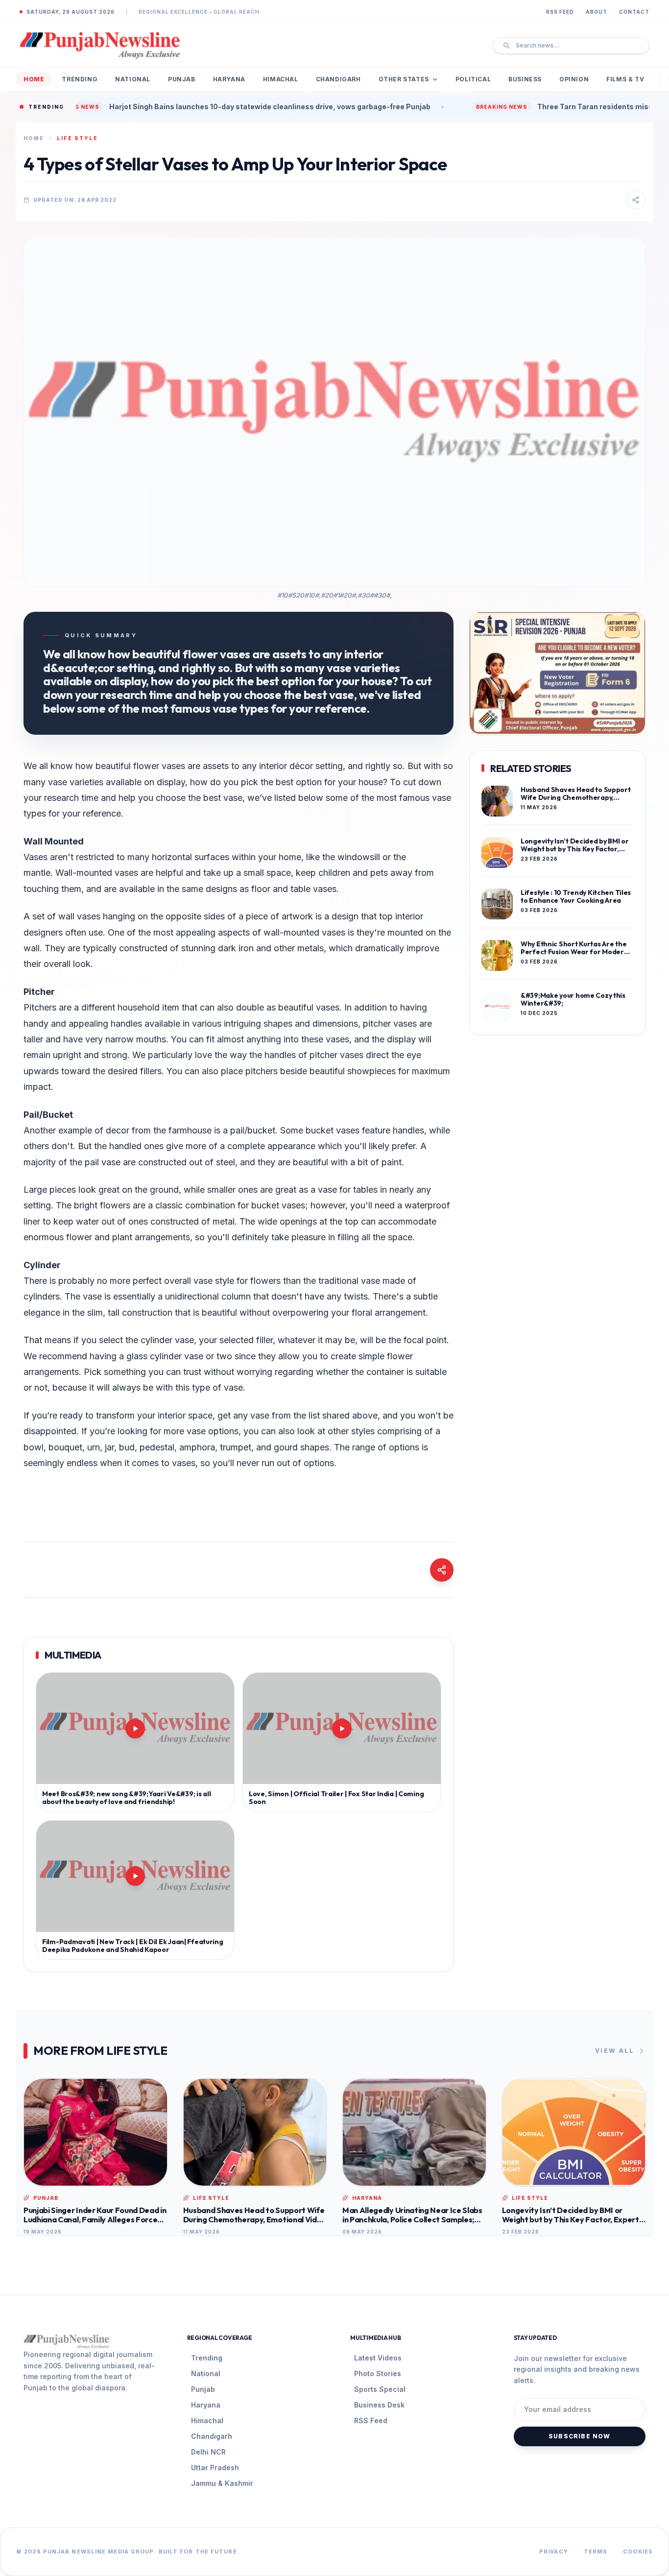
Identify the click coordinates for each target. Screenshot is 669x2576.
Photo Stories (378, 2373)
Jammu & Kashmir (222, 2483)
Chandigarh (338, 79)
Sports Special (380, 2389)
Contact (634, 12)
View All (614, 2051)
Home (34, 79)
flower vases (159, 766)
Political (473, 79)
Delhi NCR (208, 2452)
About (597, 12)
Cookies (638, 2552)
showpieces (371, 1071)
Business (525, 79)
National (133, 79)
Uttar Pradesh (215, 2468)
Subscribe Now (580, 2436)
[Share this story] (636, 200)
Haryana (229, 79)
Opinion (574, 79)
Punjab (182, 79)
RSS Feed (560, 12)
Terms (596, 2552)
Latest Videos (378, 2358)
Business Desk (379, 2405)
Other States (404, 79)
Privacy (554, 2552)
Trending (80, 79)
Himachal (281, 79)
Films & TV (625, 79)
